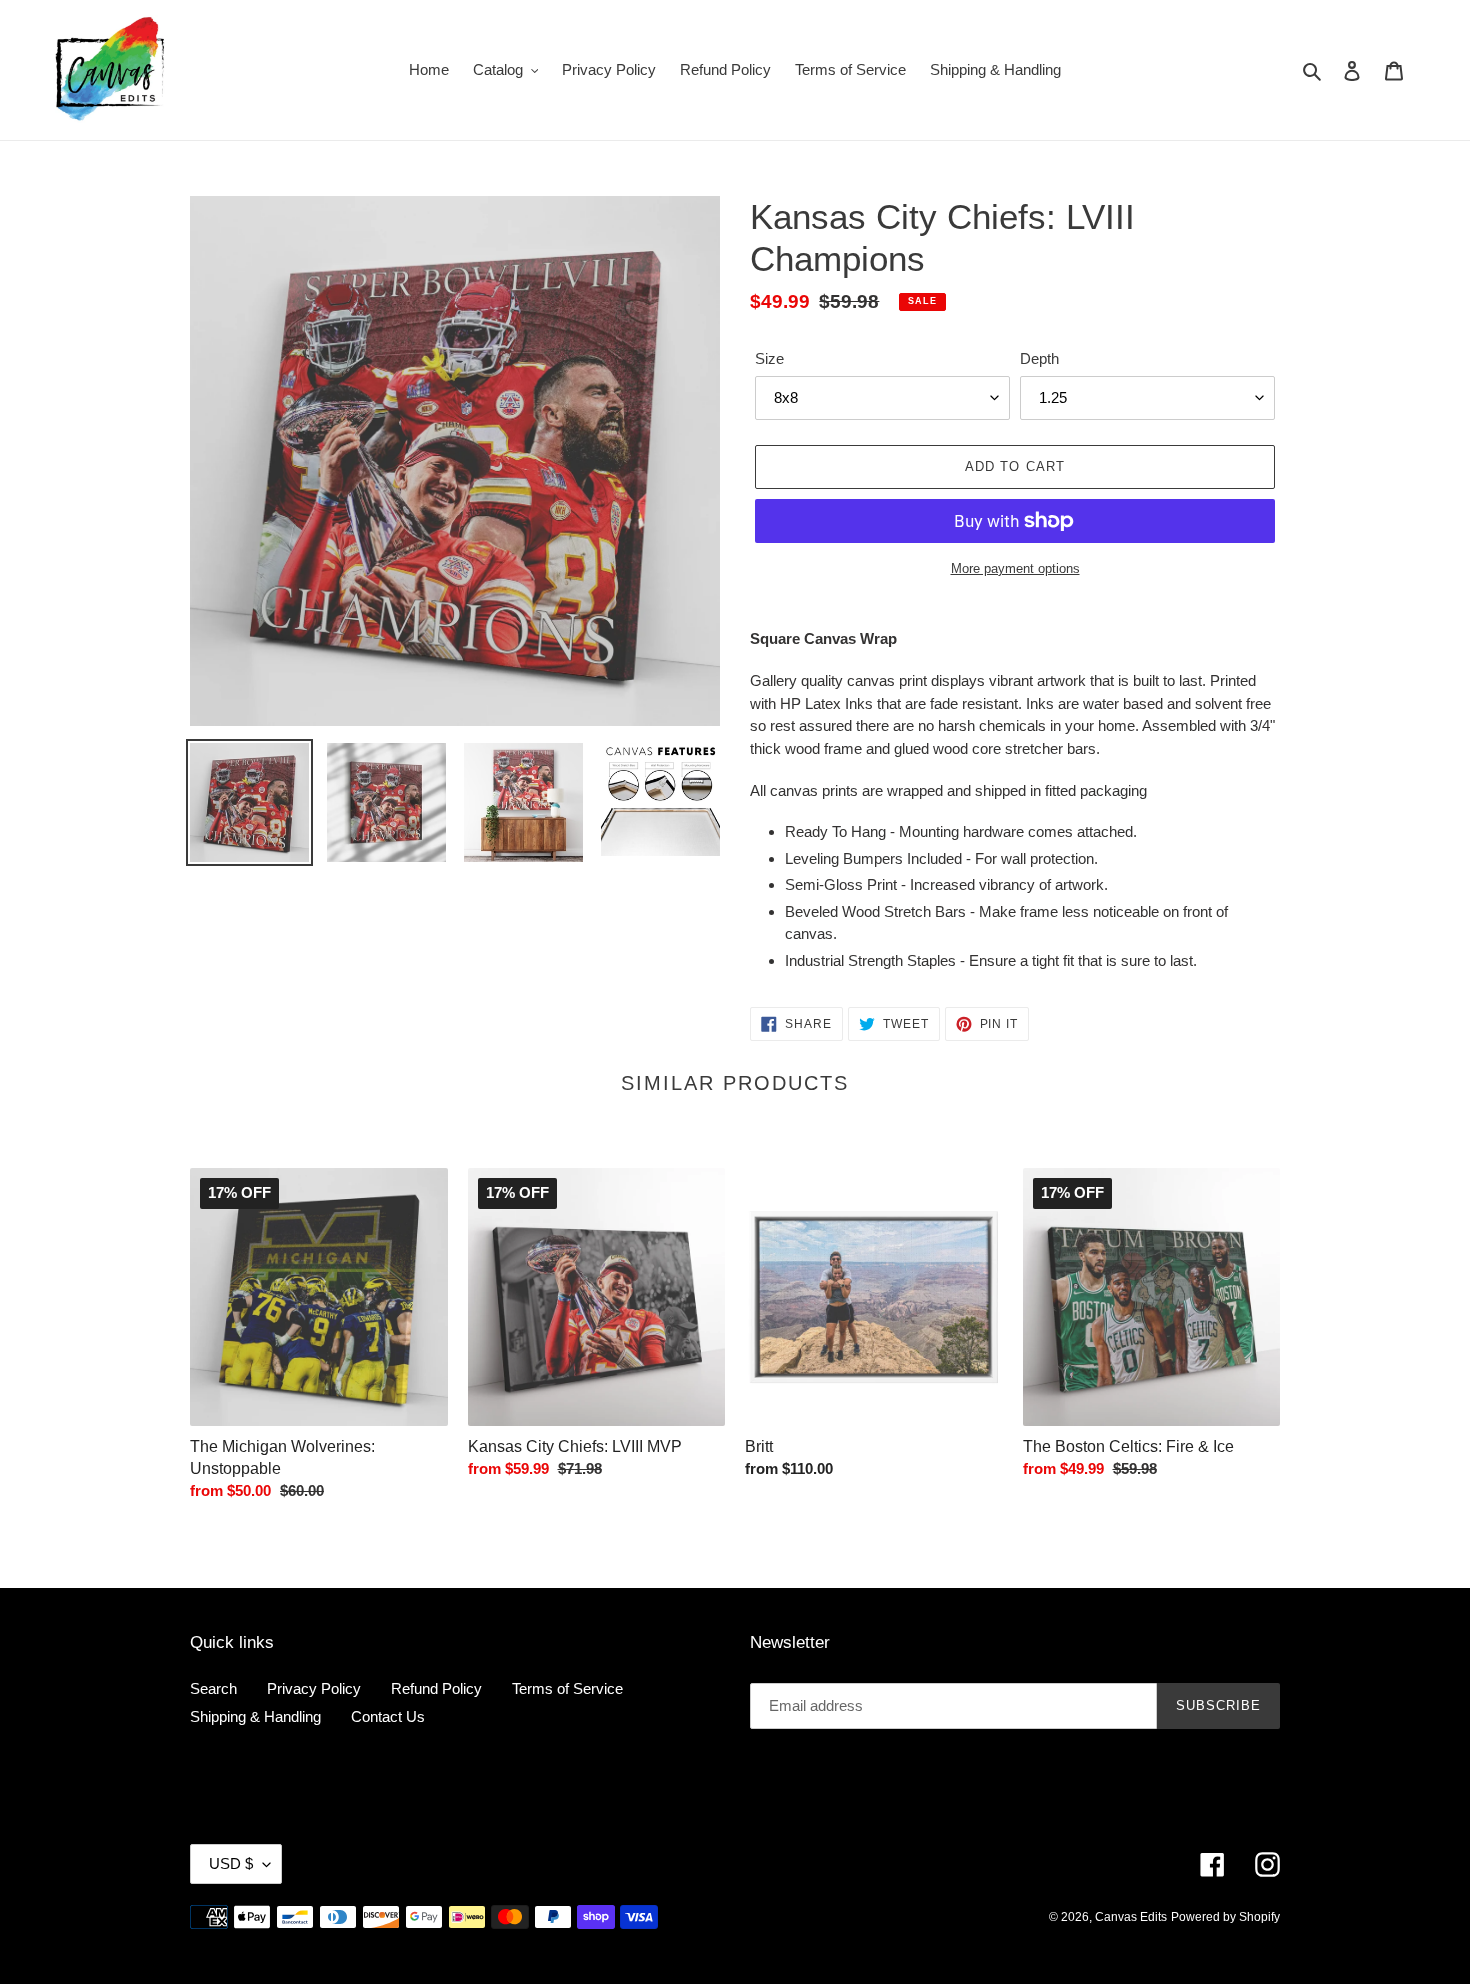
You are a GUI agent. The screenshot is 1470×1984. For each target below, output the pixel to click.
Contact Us (388, 1716)
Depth (1039, 358)
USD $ (231, 1863)
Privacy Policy (314, 1688)
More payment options (1015, 568)
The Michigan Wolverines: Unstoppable (282, 1456)
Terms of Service (567, 1688)
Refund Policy (436, 1688)
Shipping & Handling (255, 1716)
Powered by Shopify (1225, 1917)
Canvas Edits (1131, 1917)
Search (213, 1688)
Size (769, 358)
